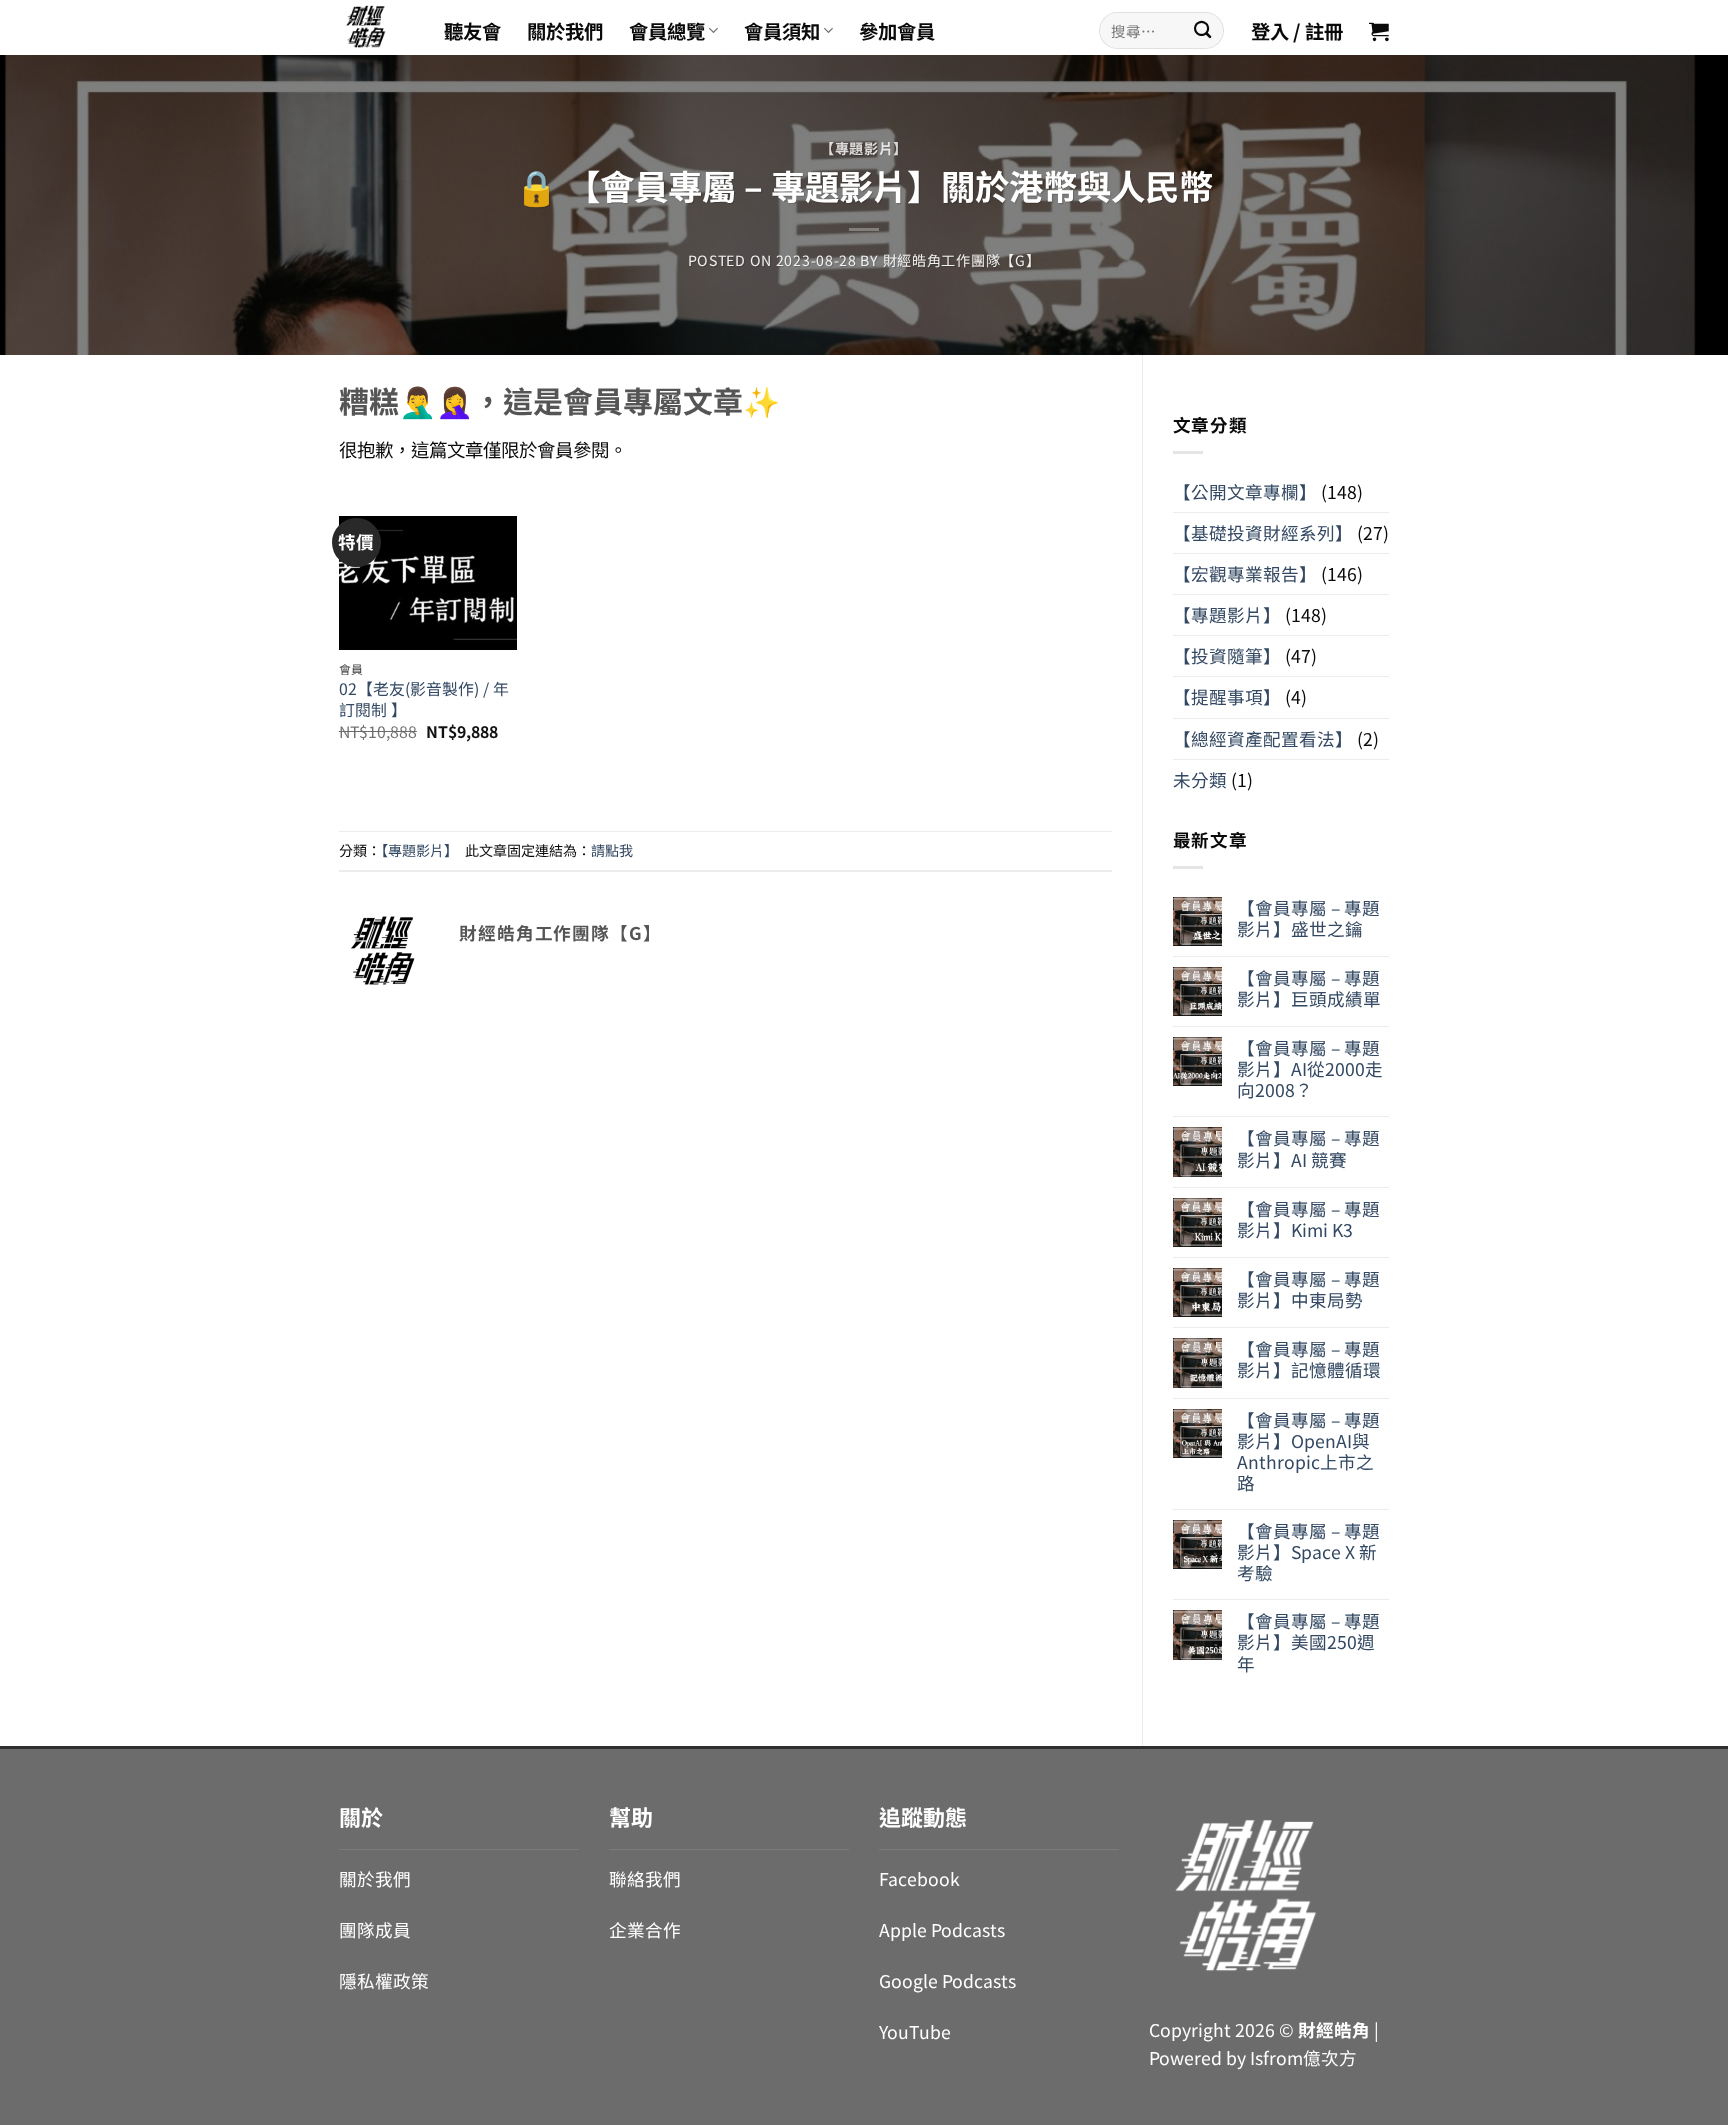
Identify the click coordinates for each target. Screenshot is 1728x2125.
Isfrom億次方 (1303, 2057)
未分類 (1200, 779)
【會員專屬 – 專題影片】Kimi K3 (1308, 1219)
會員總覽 (667, 31)
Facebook (919, 1878)
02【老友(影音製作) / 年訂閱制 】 (424, 699)
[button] (1379, 31)
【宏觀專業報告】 (1245, 573)
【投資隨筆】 (1227, 655)
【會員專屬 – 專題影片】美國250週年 (1308, 1641)
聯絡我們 (645, 1878)
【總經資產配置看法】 (1263, 738)
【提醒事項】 (1227, 696)
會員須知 (782, 31)
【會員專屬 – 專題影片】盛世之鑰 (1308, 918)
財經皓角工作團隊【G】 (962, 260)
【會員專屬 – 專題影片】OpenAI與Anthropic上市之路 (1308, 1451)
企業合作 (645, 1929)
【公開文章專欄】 (1245, 491)
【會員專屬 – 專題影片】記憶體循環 (1309, 1359)
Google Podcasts (947, 1980)
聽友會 (472, 31)
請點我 (612, 850)
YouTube (915, 2031)
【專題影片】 (864, 148)
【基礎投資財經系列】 (1263, 532)
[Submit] (1202, 30)
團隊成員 (375, 1929)
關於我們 (565, 31)
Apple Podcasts (942, 1929)
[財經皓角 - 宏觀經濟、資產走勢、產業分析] (376, 27)
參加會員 (897, 31)
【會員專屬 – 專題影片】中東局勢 (1308, 1289)
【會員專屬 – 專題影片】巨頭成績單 (1309, 988)
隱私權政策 (384, 1980)
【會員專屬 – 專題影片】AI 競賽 (1308, 1148)
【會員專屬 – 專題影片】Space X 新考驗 (1308, 1551)
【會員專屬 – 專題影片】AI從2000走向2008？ (1310, 1068)
